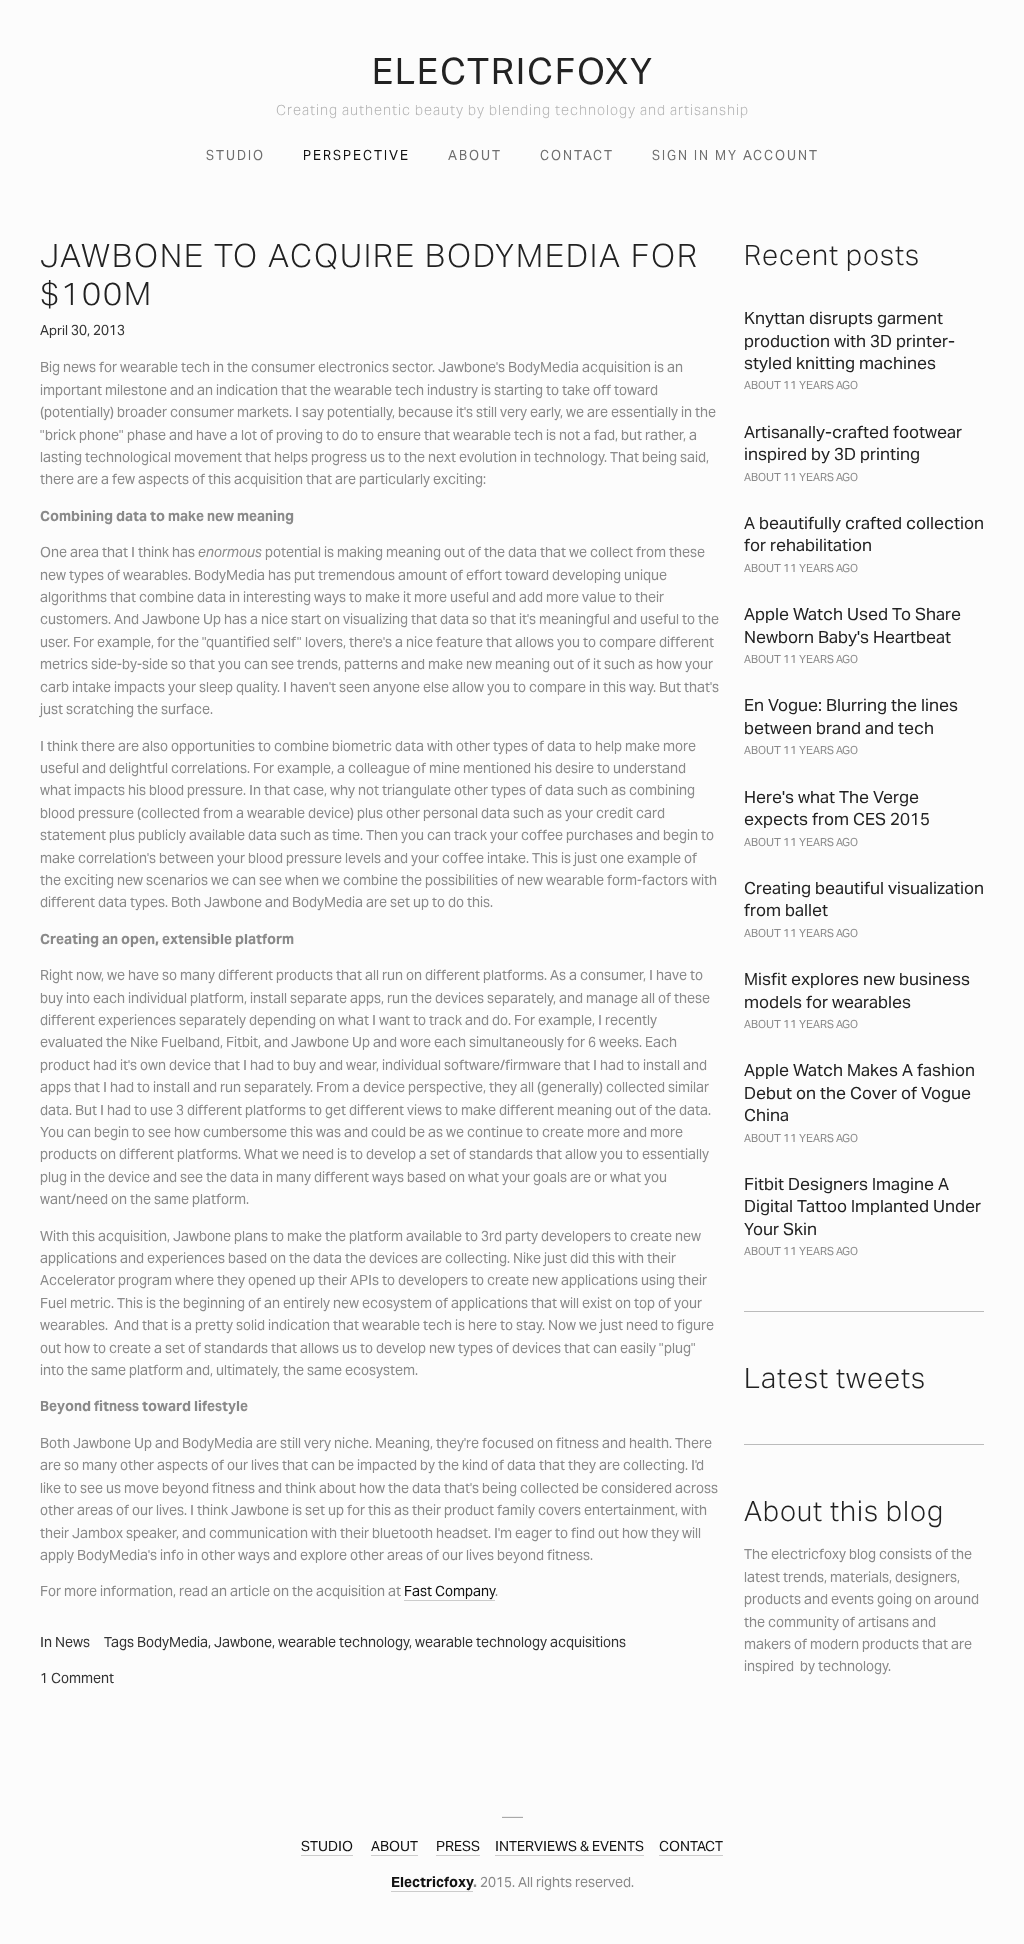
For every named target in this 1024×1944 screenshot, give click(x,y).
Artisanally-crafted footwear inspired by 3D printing (853, 443)
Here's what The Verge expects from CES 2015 (837, 808)
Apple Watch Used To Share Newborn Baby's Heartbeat (852, 625)
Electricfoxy (432, 1882)
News (72, 1642)
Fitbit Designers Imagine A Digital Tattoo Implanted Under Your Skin (862, 1206)
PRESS (458, 1846)
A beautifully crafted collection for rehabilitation (864, 534)
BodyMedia (172, 1642)
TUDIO (331, 1846)
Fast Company (449, 1591)
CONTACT (691, 1846)
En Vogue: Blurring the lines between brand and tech (851, 716)
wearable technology (343, 1642)
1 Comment (77, 1678)
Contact (577, 155)
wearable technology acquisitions (520, 1642)
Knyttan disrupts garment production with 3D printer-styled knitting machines (849, 340)
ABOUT (394, 1846)
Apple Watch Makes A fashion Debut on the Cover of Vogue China (859, 1092)
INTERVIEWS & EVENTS (569, 1846)
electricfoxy (513, 71)
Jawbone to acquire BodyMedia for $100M (369, 274)
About (475, 155)
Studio (235, 155)
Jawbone (243, 1642)
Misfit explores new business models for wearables (857, 990)
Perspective (356, 155)
